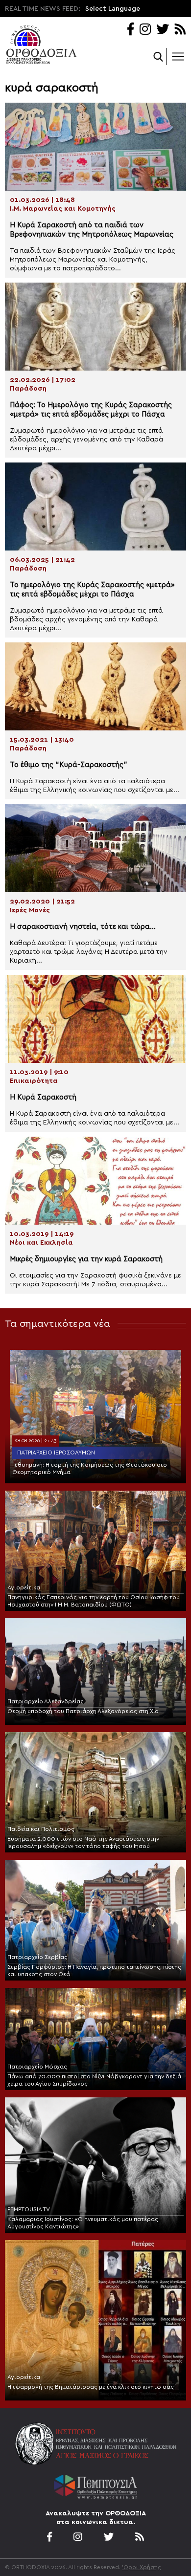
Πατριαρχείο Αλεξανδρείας (46, 1701)
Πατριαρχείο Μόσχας (37, 2067)
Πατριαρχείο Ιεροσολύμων (56, 1453)
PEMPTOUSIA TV (29, 2209)
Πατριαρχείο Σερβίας (37, 1957)
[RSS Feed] (180, 30)
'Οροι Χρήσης (142, 2567)
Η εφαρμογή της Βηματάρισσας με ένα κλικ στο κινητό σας (91, 2387)
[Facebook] (131, 30)
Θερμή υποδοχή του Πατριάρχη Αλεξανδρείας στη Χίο (83, 1711)
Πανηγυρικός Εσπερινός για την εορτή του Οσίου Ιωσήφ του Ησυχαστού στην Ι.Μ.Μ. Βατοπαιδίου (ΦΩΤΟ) (94, 1601)
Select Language (113, 9)
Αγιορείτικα (24, 1587)
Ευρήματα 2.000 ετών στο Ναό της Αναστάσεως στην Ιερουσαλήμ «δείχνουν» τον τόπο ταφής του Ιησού (83, 1842)
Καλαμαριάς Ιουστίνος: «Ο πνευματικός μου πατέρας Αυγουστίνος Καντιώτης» (83, 2223)
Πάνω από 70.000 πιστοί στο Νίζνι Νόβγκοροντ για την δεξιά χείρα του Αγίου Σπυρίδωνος (94, 2080)
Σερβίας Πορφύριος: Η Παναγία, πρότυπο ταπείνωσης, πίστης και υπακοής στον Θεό (94, 1971)
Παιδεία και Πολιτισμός (41, 1829)
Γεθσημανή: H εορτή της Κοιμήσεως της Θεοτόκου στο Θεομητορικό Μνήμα (90, 1468)
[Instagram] (145, 30)
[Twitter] (163, 30)
